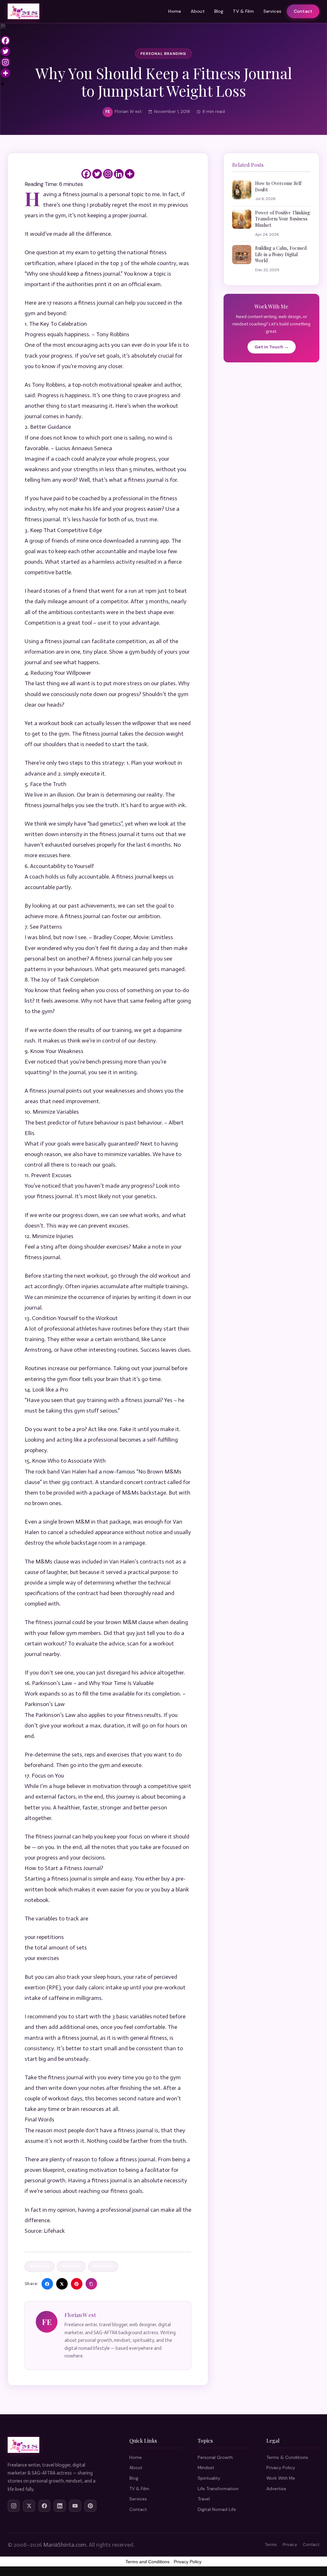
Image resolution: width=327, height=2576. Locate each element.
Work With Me (281, 2478)
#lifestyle (71, 2266)
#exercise (39, 2266)
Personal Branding (163, 54)
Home (175, 11)
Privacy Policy (281, 2468)
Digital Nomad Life (217, 2509)
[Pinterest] (90, 2506)
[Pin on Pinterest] (77, 2284)
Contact (303, 11)
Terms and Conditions (148, 2562)
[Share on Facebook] (47, 2284)
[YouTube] (75, 2506)
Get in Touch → (272, 347)
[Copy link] (91, 2284)
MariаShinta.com (65, 2545)
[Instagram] (108, 174)
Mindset (206, 2468)
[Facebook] (86, 174)
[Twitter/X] (29, 2506)
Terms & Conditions (287, 2457)
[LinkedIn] (60, 2506)
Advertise (276, 2489)
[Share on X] (62, 2284)
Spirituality (209, 2478)
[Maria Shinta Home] (23, 11)
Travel (204, 2499)
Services (272, 11)
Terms (271, 2545)
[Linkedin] (119, 174)
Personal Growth (215, 2457)
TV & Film (243, 11)
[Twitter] (97, 174)
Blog (219, 11)
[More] (130, 174)
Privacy (290, 2545)
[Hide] (3, 84)
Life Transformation (218, 2489)
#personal (103, 2266)
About (198, 11)
